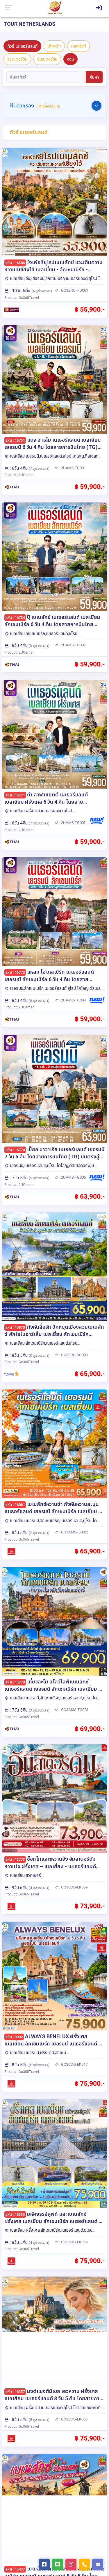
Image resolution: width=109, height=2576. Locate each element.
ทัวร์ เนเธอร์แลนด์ (22, 46)
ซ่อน (70, 59)
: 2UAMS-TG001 (72, 468)
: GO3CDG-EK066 (73, 2419)
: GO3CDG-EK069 (73, 1887)
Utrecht (54, 46)
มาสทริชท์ (78, 46)
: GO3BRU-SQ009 (73, 1355)
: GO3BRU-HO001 (73, 290)
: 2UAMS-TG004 (72, 1000)
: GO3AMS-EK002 (73, 1532)
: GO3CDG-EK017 (73, 2064)
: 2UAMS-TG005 (72, 1177)
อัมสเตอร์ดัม (47, 59)
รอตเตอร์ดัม (17, 59)
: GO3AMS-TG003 (73, 1710)
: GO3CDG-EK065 (73, 2242)
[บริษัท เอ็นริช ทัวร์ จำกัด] (55, 8)
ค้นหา (94, 77)
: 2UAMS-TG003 (72, 823)
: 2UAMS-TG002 (72, 645)
